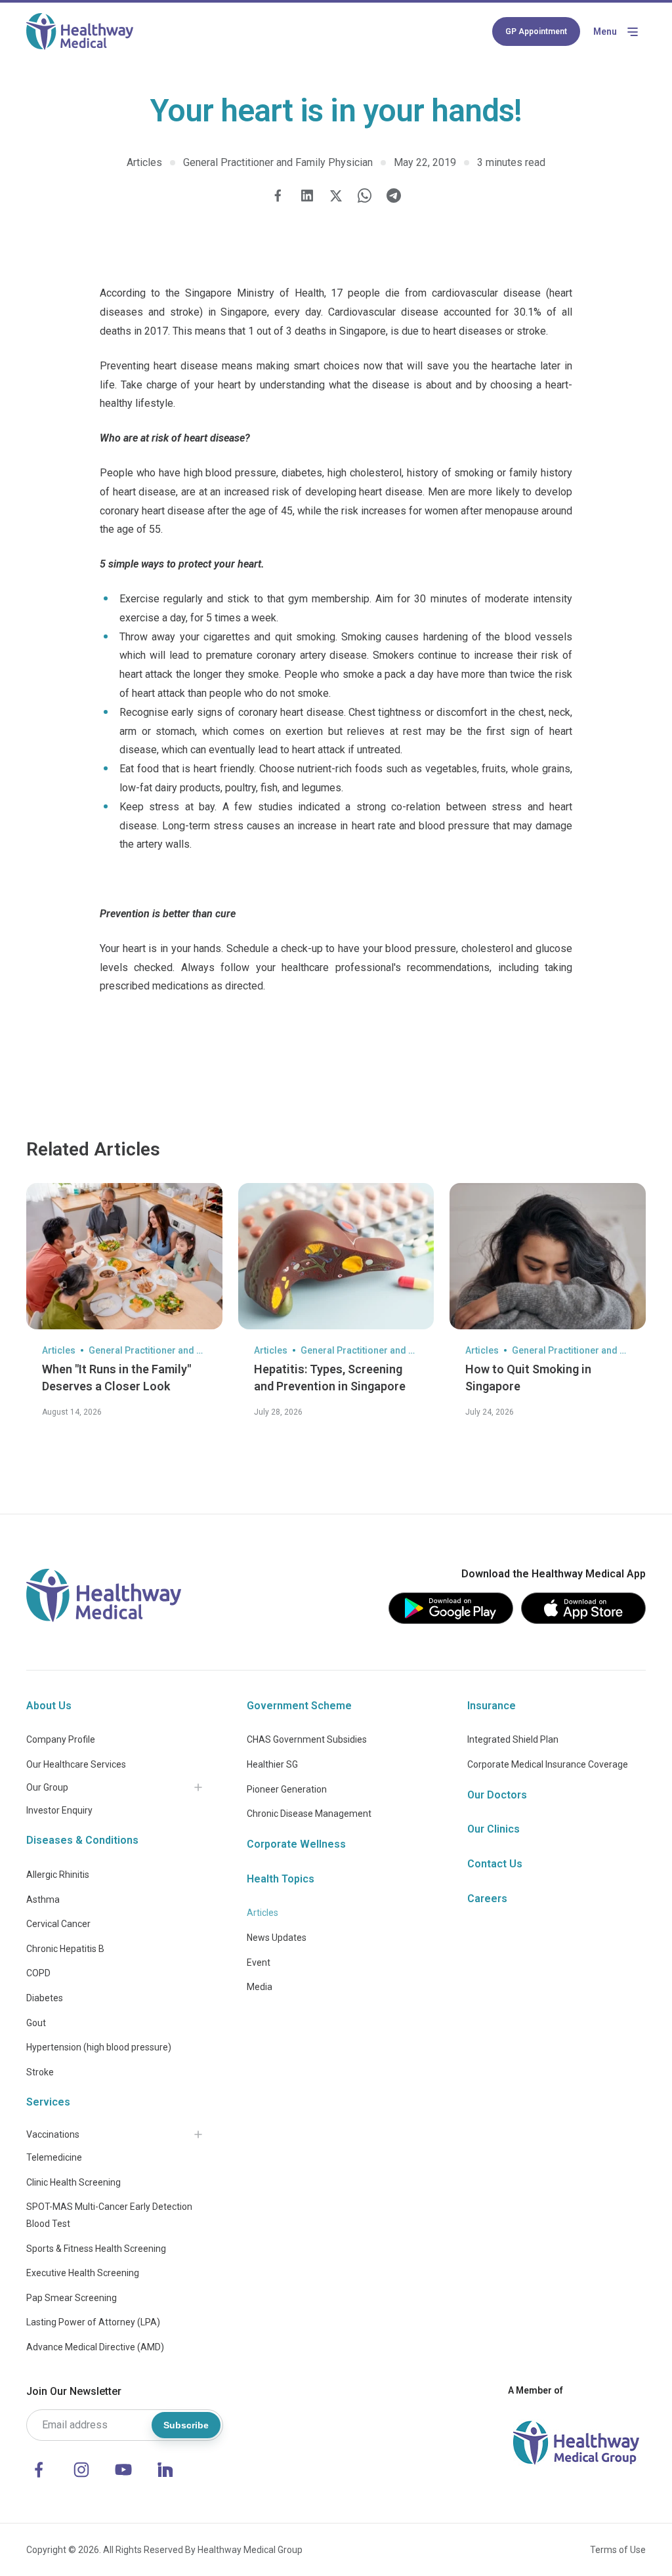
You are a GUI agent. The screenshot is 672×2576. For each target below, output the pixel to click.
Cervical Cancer (58, 1924)
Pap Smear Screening (72, 2298)
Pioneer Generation (287, 1789)
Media (260, 1987)
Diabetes (45, 1998)
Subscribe (186, 2425)
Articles (262, 1913)
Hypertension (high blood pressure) (99, 2047)
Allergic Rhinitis (58, 1875)
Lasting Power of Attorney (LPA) (93, 2322)
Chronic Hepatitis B (65, 1949)
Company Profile (61, 1739)
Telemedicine (54, 2157)
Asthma (43, 1900)
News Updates (277, 1938)
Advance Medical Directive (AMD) (95, 2347)
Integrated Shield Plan (513, 1739)
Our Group (47, 1787)
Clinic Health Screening (73, 2182)
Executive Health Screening (83, 2273)
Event (259, 1963)
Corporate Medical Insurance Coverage (548, 1764)
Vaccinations (53, 2134)
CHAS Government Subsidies (307, 1739)
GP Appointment (536, 31)
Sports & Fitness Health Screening (96, 2249)
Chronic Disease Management (309, 1814)
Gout (36, 2023)
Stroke (40, 2072)
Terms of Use (618, 2550)
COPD (38, 1973)
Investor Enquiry (59, 1810)
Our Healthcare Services (76, 1764)
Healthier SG (272, 1764)
